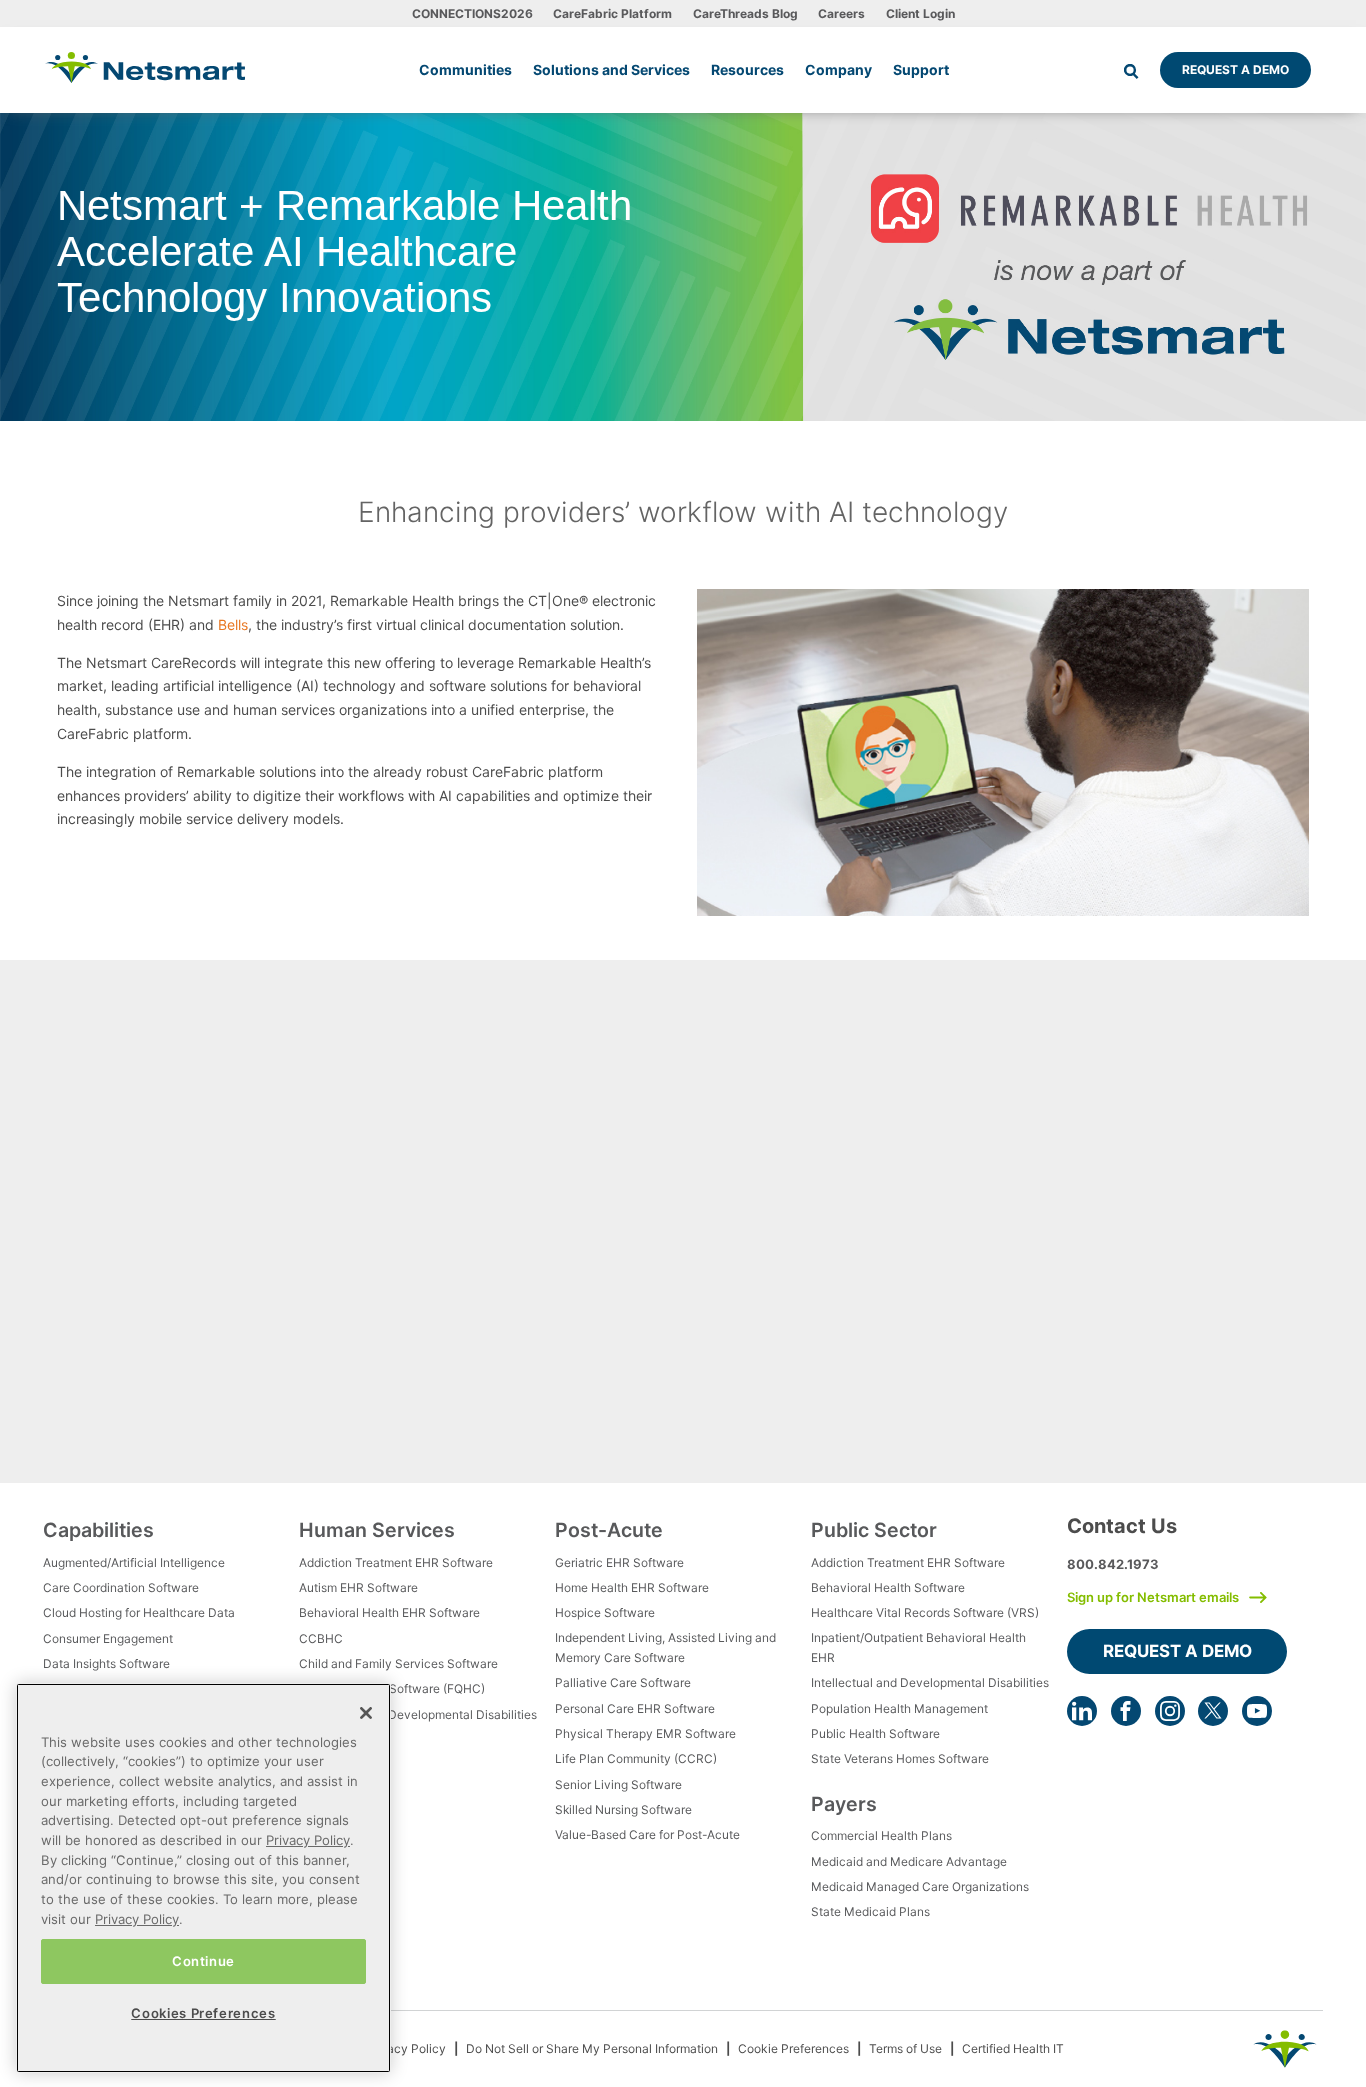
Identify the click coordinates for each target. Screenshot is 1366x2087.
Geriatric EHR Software (619, 1562)
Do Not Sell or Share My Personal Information (592, 2048)
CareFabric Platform (612, 13)
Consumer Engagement (108, 1638)
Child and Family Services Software (398, 1663)
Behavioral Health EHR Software (389, 1612)
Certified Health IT (1013, 2048)
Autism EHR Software (358, 1587)
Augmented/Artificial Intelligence (134, 1562)
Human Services (377, 1530)
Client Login (920, 13)
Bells (233, 624)
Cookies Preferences (203, 2013)
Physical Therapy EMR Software (645, 1733)
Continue (203, 1961)
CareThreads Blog (745, 13)
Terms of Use (905, 2048)
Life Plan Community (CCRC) (636, 1758)
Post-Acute (609, 1530)
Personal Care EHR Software (635, 1708)
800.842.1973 (1113, 1564)
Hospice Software (605, 1612)
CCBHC (321, 1638)
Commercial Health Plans (881, 1835)
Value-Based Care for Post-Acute (647, 1834)
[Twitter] (1213, 1711)
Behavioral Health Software (888, 1587)
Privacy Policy (405, 2048)
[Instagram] (1170, 1711)
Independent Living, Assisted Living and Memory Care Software (665, 1647)
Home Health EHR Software (632, 1587)
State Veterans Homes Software (900, 1758)
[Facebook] (1126, 1711)
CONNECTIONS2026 (472, 13)
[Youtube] (1257, 1711)
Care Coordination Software (121, 1587)
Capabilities (98, 1530)
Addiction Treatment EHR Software (396, 1562)
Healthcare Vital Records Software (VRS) (925, 1612)
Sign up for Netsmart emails (1153, 1597)
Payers (844, 1804)
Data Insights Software (106, 1663)
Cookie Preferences (793, 2048)
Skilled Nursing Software (623, 1809)
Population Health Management (899, 1708)
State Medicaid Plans (870, 1911)
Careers (841, 13)
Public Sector (874, 1530)
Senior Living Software (618, 1784)
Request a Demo (1235, 69)
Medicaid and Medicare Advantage (909, 1861)
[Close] (366, 1713)
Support (921, 69)
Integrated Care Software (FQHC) (392, 1688)
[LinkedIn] (1082, 1711)
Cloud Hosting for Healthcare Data (139, 1612)
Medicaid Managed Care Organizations (920, 1886)
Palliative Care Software (623, 1682)
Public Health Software (875, 1733)
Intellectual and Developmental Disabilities (418, 1714)
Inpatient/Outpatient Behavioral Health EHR (918, 1647)
